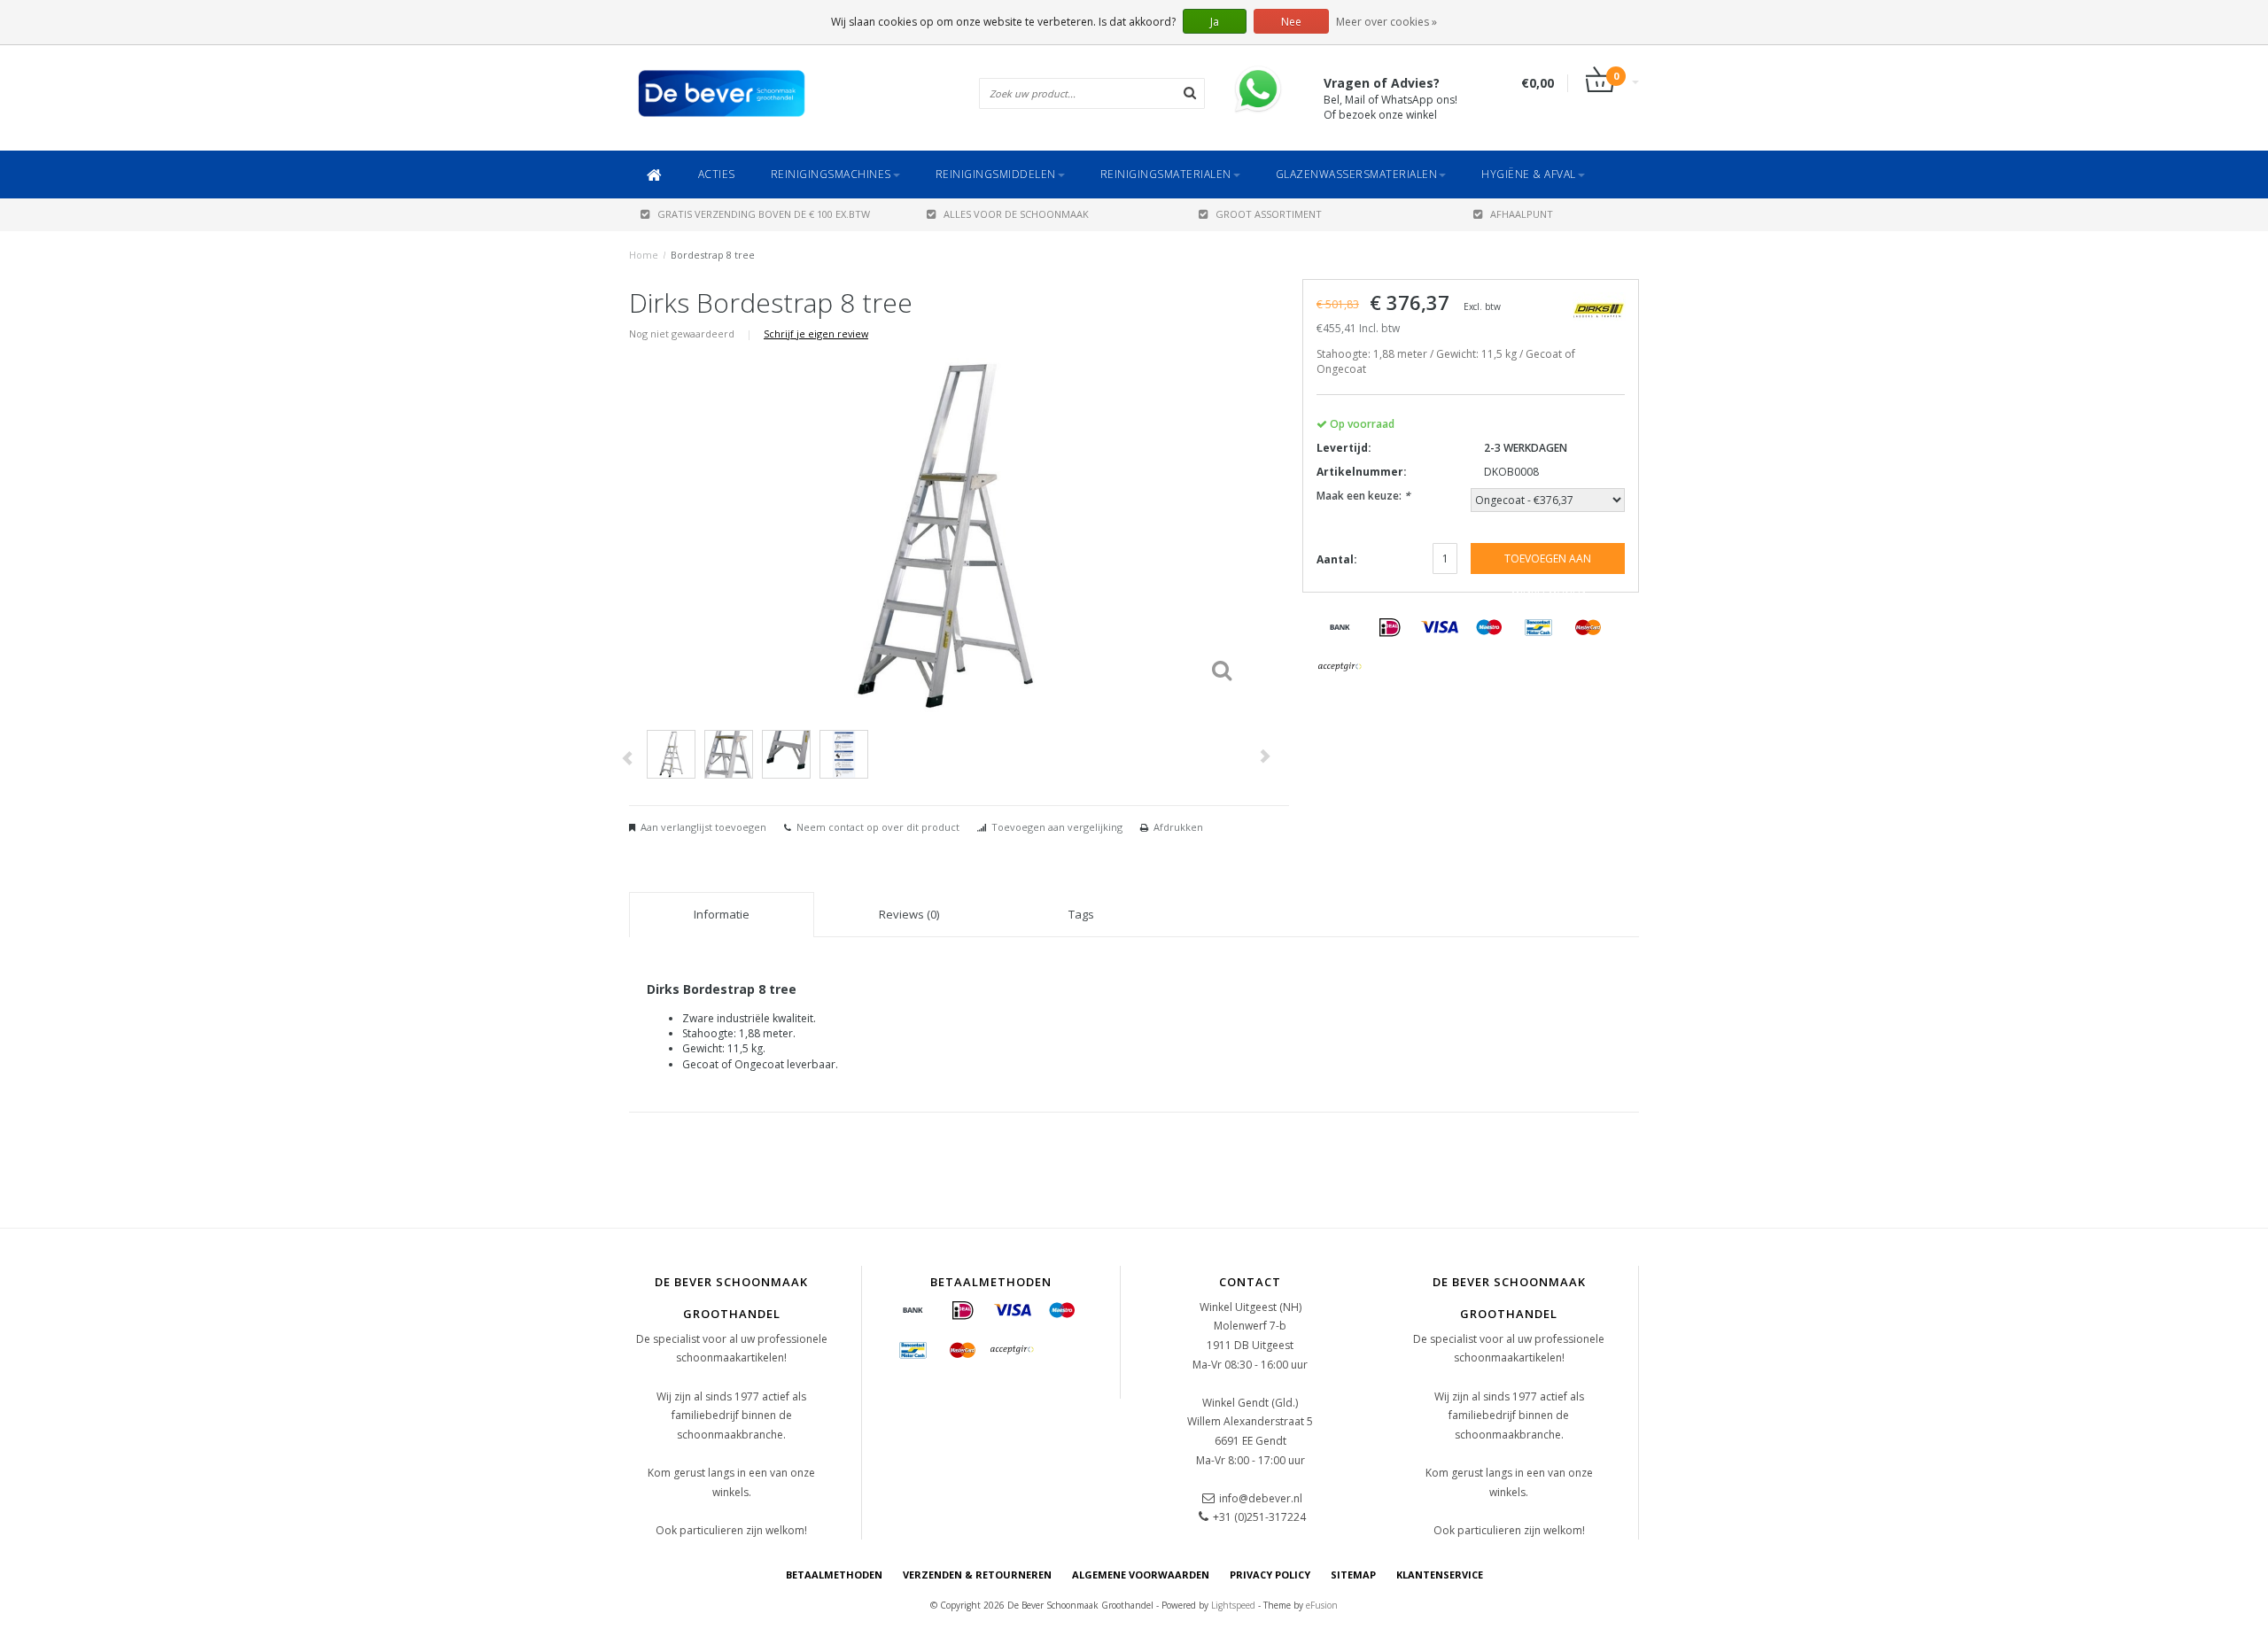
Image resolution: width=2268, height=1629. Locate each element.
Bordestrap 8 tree (713, 255)
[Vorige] (627, 759)
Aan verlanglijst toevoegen (703, 827)
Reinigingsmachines (831, 174)
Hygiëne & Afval (1529, 174)
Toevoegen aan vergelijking (1057, 827)
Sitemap (1353, 1575)
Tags (1081, 914)
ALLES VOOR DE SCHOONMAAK (1016, 214)
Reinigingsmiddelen (996, 174)
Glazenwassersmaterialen (1357, 174)
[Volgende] (1264, 756)
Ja (1215, 22)
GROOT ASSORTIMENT (1269, 214)
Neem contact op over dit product (878, 827)
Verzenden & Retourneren (977, 1575)
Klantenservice (1440, 1575)
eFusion (1322, 1605)
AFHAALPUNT (1522, 214)
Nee (1291, 22)
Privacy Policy (1270, 1575)
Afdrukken (1178, 827)
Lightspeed (1233, 1605)
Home (644, 255)
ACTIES (717, 174)
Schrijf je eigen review (816, 334)
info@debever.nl (1261, 1498)
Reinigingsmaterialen (1166, 174)
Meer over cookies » (1386, 22)
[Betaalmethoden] (1340, 628)
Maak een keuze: (1363, 496)
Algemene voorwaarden (1141, 1575)
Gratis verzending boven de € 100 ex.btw (764, 214)
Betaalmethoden (834, 1575)
